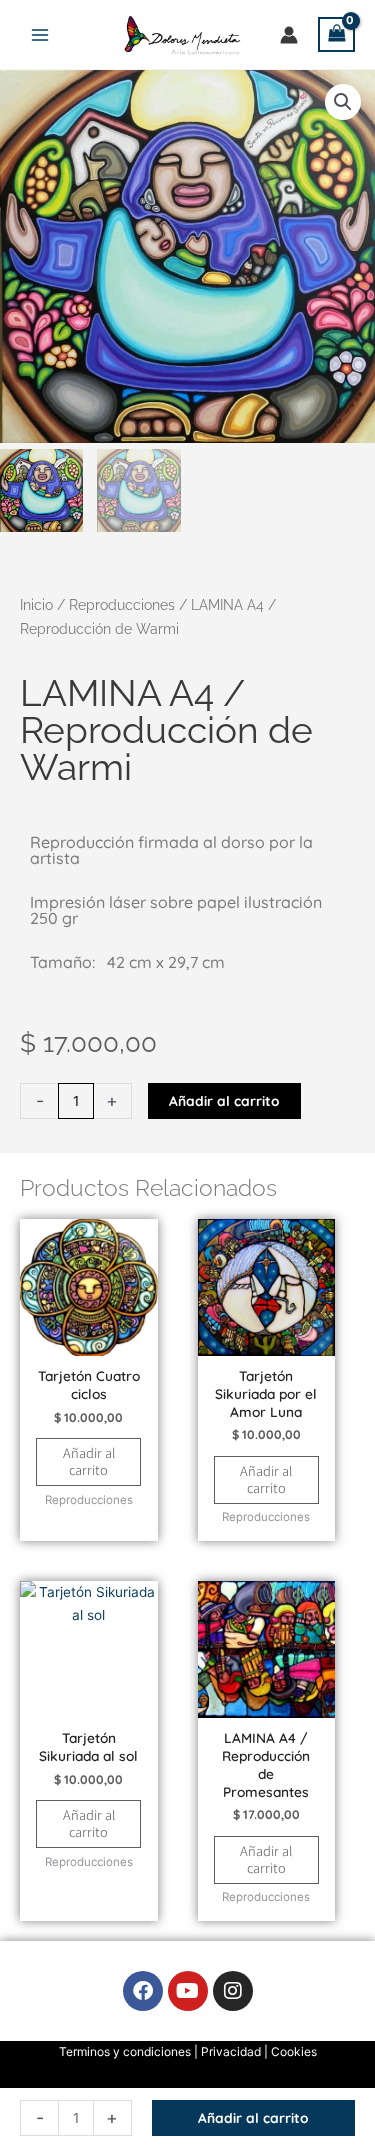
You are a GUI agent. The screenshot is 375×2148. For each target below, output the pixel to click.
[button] (343, 102)
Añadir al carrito (224, 1100)
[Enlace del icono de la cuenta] (289, 35)
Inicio (36, 605)
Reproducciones (122, 605)
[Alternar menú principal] (39, 34)
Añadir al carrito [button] (89, 1461)
